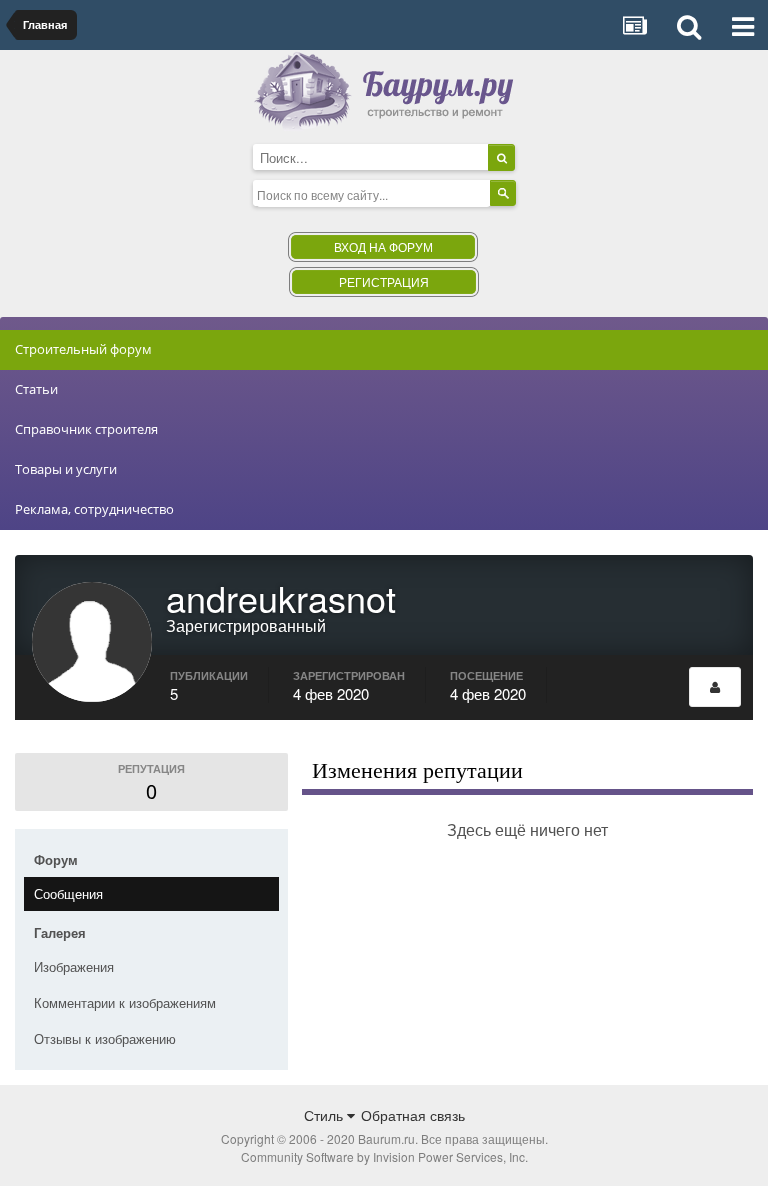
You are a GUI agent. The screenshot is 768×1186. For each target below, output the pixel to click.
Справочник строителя (86, 429)
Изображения (74, 966)
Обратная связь (413, 1115)
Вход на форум (383, 246)
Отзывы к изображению (105, 1038)
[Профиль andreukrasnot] (715, 687)
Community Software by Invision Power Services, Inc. (384, 1156)
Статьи (36, 389)
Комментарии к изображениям (125, 1002)
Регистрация (384, 281)
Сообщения (68, 893)
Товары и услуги (66, 469)
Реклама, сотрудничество (94, 509)
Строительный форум (83, 349)
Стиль (325, 1115)
